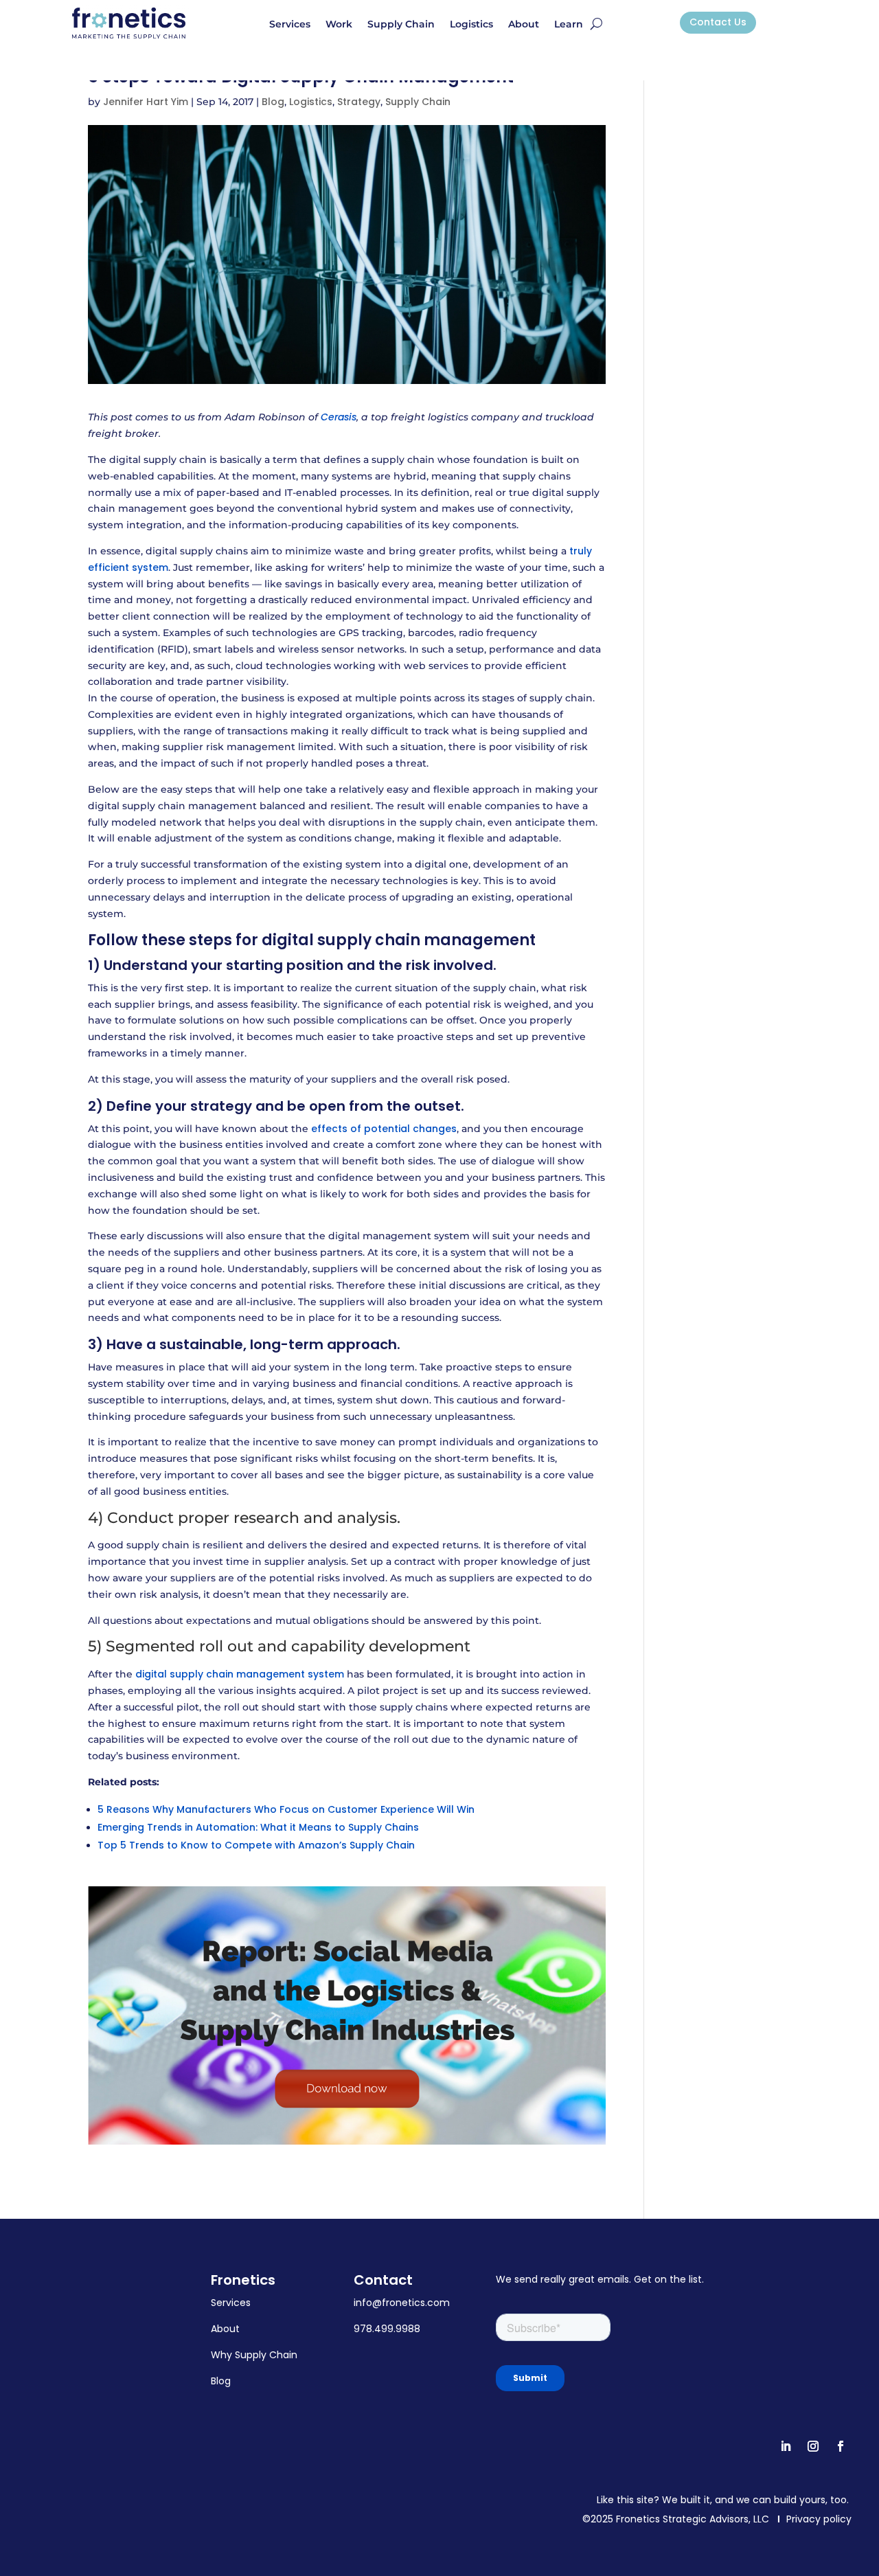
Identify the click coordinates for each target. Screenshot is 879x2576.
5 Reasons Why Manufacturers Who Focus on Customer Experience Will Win (286, 1809)
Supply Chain (401, 25)
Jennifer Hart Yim (146, 102)
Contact (383, 2280)
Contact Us (718, 22)
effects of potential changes (384, 1129)
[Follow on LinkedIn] (786, 2446)
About (524, 25)
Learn (569, 25)
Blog (273, 102)
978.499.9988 (387, 2329)
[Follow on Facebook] (841, 2446)
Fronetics (243, 2280)
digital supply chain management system (240, 1674)
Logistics (471, 25)
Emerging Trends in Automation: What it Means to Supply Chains (258, 1827)
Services (290, 25)
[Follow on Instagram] (813, 2446)
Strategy (359, 102)
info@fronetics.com (402, 2303)
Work (339, 25)
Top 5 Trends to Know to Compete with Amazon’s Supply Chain (256, 1845)
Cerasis (339, 417)
